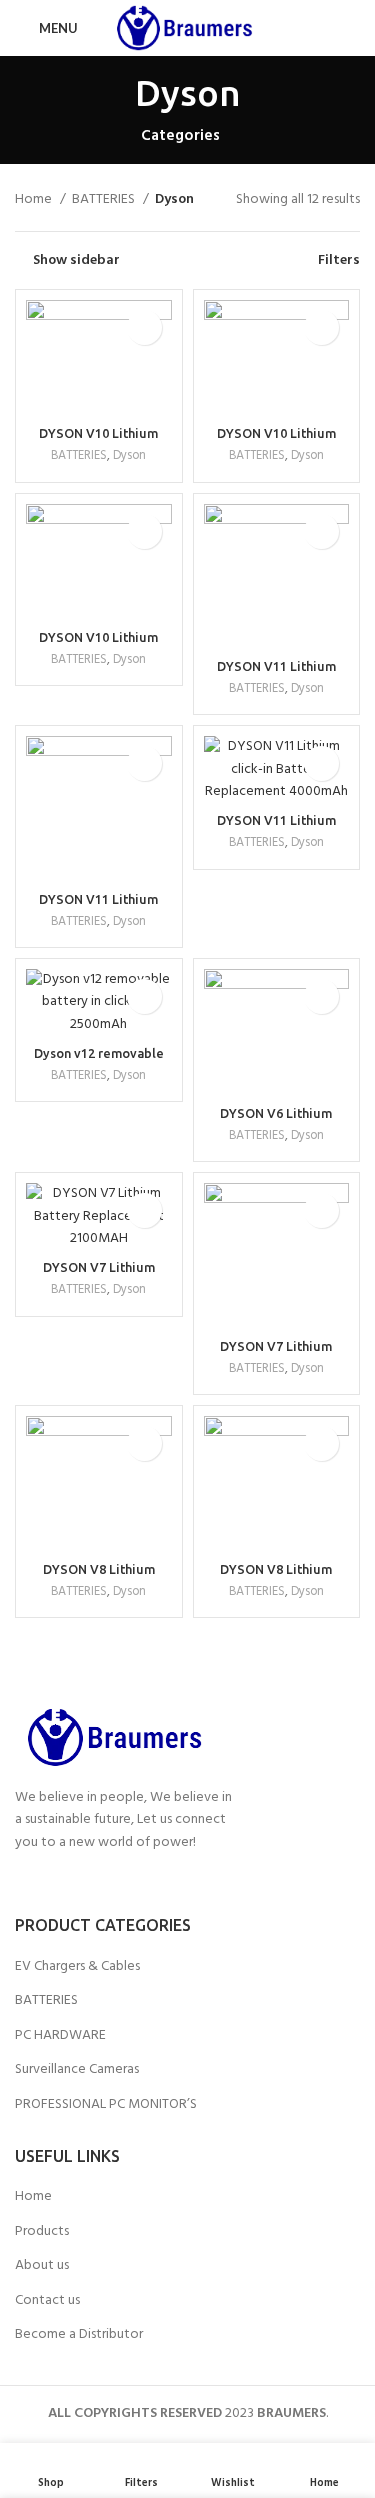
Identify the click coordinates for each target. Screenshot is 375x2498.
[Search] (354, 28)
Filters (339, 260)
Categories (180, 136)
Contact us (47, 2301)
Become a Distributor (79, 2335)
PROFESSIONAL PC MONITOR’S (106, 2105)
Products (42, 2232)
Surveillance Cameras (77, 2070)
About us (42, 2266)
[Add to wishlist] (144, 327)
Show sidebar (76, 260)
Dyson (129, 456)
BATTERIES (105, 200)
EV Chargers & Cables (77, 1967)
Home (35, 200)
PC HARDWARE (60, 2036)
